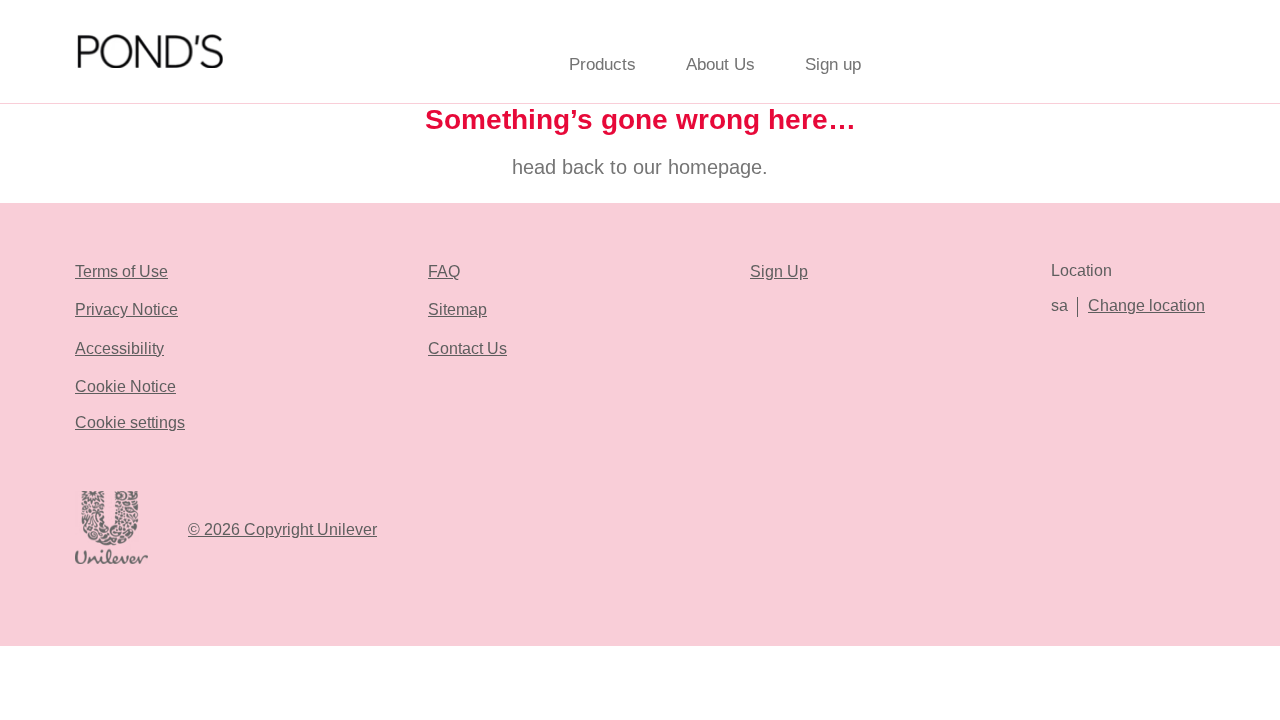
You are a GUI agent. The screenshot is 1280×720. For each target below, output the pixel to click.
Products (602, 64)
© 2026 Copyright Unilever (282, 529)
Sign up (833, 64)
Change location (1146, 305)
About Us (720, 64)
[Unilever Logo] (111, 560)
